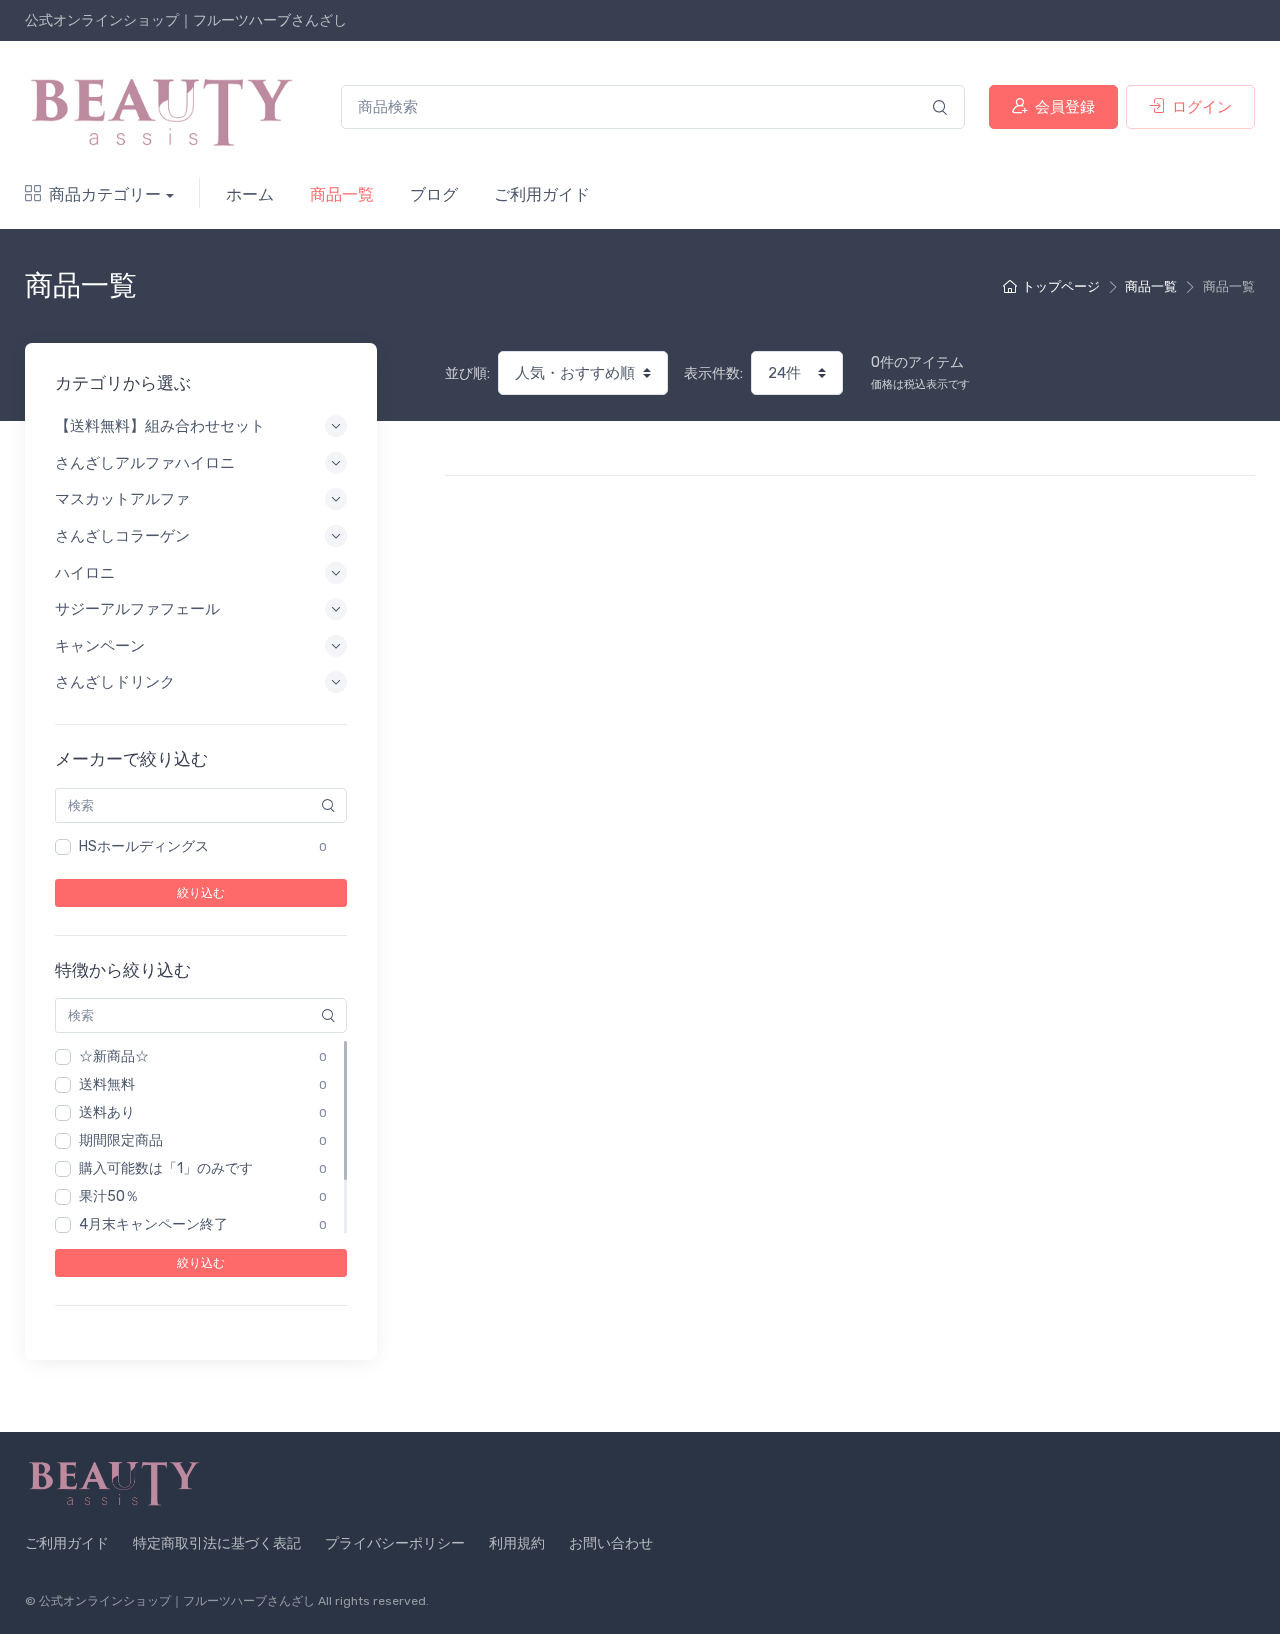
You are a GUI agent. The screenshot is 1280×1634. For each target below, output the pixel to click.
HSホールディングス (144, 846)
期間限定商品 (121, 1140)
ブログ (434, 194)
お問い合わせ (611, 1543)
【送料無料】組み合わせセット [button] (160, 426)
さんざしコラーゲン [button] (122, 536)
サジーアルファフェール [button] (137, 609)
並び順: (467, 373)
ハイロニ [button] (85, 573)
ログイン (1202, 107)
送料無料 (107, 1084)
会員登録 (1065, 107)
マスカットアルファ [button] (122, 499)
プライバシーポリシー (395, 1543)
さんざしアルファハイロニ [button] (145, 463)
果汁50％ (109, 1196)
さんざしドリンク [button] (115, 682)
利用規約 (517, 1543)
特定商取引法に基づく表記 (217, 1543)
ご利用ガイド (542, 194)
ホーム (250, 194)
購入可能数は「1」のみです (166, 1168)
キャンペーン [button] (100, 646)
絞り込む (201, 893)
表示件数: (713, 373)
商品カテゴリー (105, 194)
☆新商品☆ (114, 1056)
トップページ (1061, 286)
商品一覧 (342, 194)
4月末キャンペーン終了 (153, 1224)
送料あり (107, 1112)
